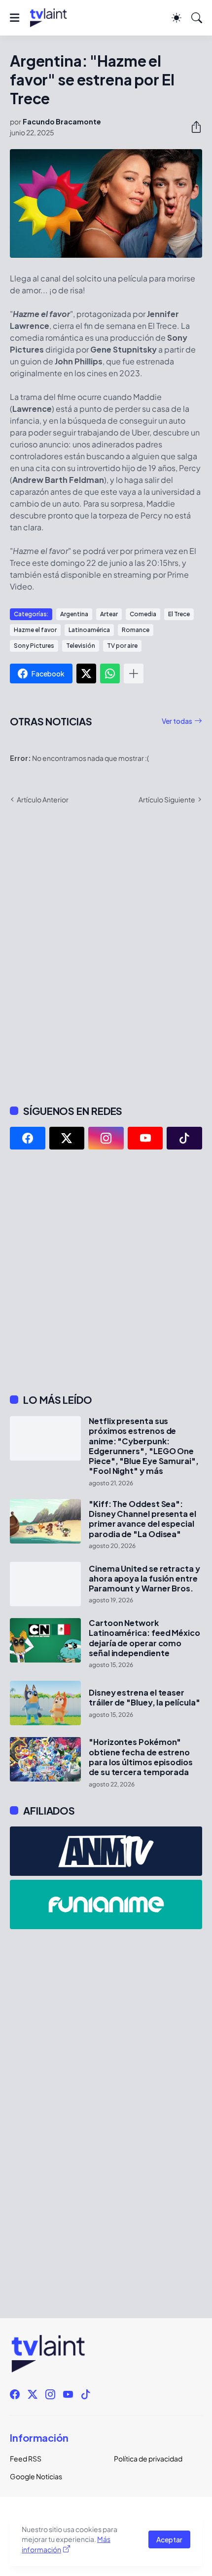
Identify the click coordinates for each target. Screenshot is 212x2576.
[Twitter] (86, 674)
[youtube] (145, 1138)
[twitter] (67, 1138)
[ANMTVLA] (106, 1851)
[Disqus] (106, 953)
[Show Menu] (15, 18)
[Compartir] (192, 127)
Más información (66, 2544)
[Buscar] (197, 18)
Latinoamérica (89, 630)
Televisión (81, 646)
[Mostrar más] (134, 674)
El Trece (179, 614)
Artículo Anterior (43, 799)
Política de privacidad (148, 2458)
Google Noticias (36, 2476)
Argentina (74, 614)
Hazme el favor (35, 630)
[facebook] (28, 1138)
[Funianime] (106, 1904)
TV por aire (122, 646)
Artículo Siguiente (167, 799)
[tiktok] (184, 1138)
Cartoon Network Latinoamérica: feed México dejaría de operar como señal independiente (144, 1638)
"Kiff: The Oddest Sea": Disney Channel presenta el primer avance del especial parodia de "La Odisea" (142, 1519)
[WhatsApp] (110, 674)
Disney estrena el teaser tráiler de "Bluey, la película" (144, 1698)
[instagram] (106, 1138)
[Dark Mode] (177, 18)
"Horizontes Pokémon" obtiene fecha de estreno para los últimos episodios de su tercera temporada (141, 1757)
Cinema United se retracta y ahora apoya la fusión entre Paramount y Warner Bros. (144, 1579)
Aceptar (169, 2539)
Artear (109, 614)
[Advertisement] (106, 1271)
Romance (136, 630)
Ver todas (177, 721)
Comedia (143, 614)
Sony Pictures (34, 646)
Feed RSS (26, 2458)
